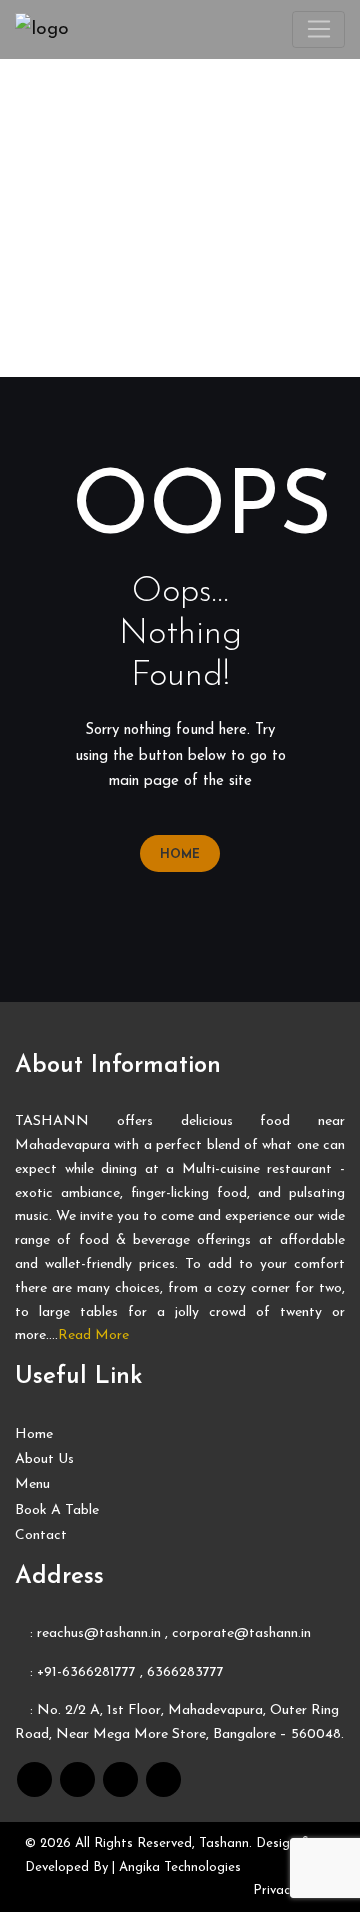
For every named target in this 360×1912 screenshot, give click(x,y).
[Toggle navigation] (318, 30)
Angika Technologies (180, 1867)
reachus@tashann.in (99, 1633)
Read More (93, 1335)
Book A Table (57, 1510)
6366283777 (183, 1672)
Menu (32, 1484)
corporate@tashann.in (241, 1633)
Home (180, 855)
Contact (41, 1535)
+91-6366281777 (86, 1672)
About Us (44, 1459)
